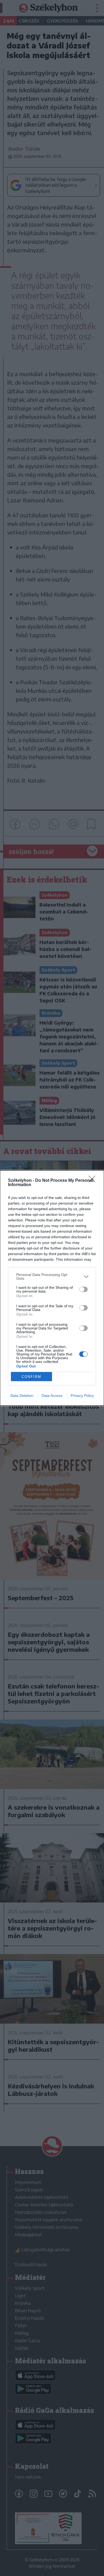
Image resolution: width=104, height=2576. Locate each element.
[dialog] (52, 1288)
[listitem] (52, 1276)
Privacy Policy (82, 1396)
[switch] (83, 1289)
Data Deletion (22, 1396)
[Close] (94, 1181)
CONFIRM (31, 1377)
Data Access (52, 1396)
